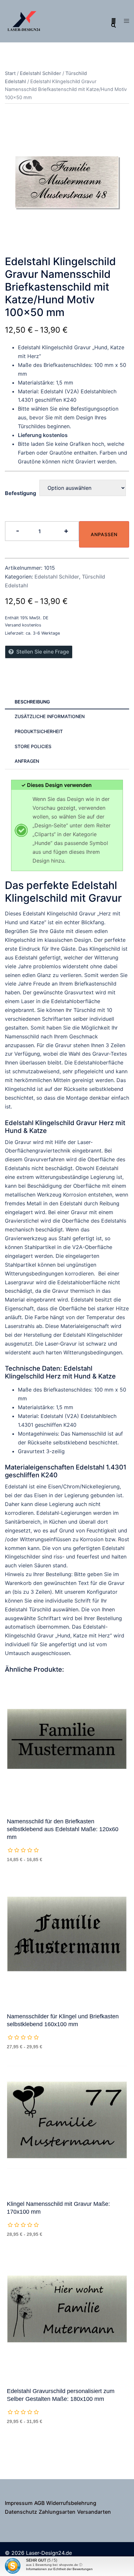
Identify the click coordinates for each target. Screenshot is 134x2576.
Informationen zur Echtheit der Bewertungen (59, 2569)
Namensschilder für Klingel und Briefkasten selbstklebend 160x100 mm (63, 2020)
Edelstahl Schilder (40, 73)
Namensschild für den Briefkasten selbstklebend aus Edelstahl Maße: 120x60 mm (63, 1829)
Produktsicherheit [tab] (39, 731)
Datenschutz (21, 2512)
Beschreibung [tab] (32, 702)
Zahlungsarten (57, 2512)
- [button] (18, 531)
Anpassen (104, 534)
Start (10, 73)
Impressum (19, 2503)
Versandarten (94, 2512)
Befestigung (20, 493)
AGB (39, 2503)
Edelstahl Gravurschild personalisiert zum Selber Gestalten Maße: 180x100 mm (61, 2395)
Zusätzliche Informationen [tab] (50, 716)
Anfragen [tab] (27, 761)
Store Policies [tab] (33, 746)
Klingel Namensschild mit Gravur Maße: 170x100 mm (58, 2208)
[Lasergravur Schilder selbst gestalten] (24, 21)
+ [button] (66, 531)
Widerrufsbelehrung (71, 2503)
